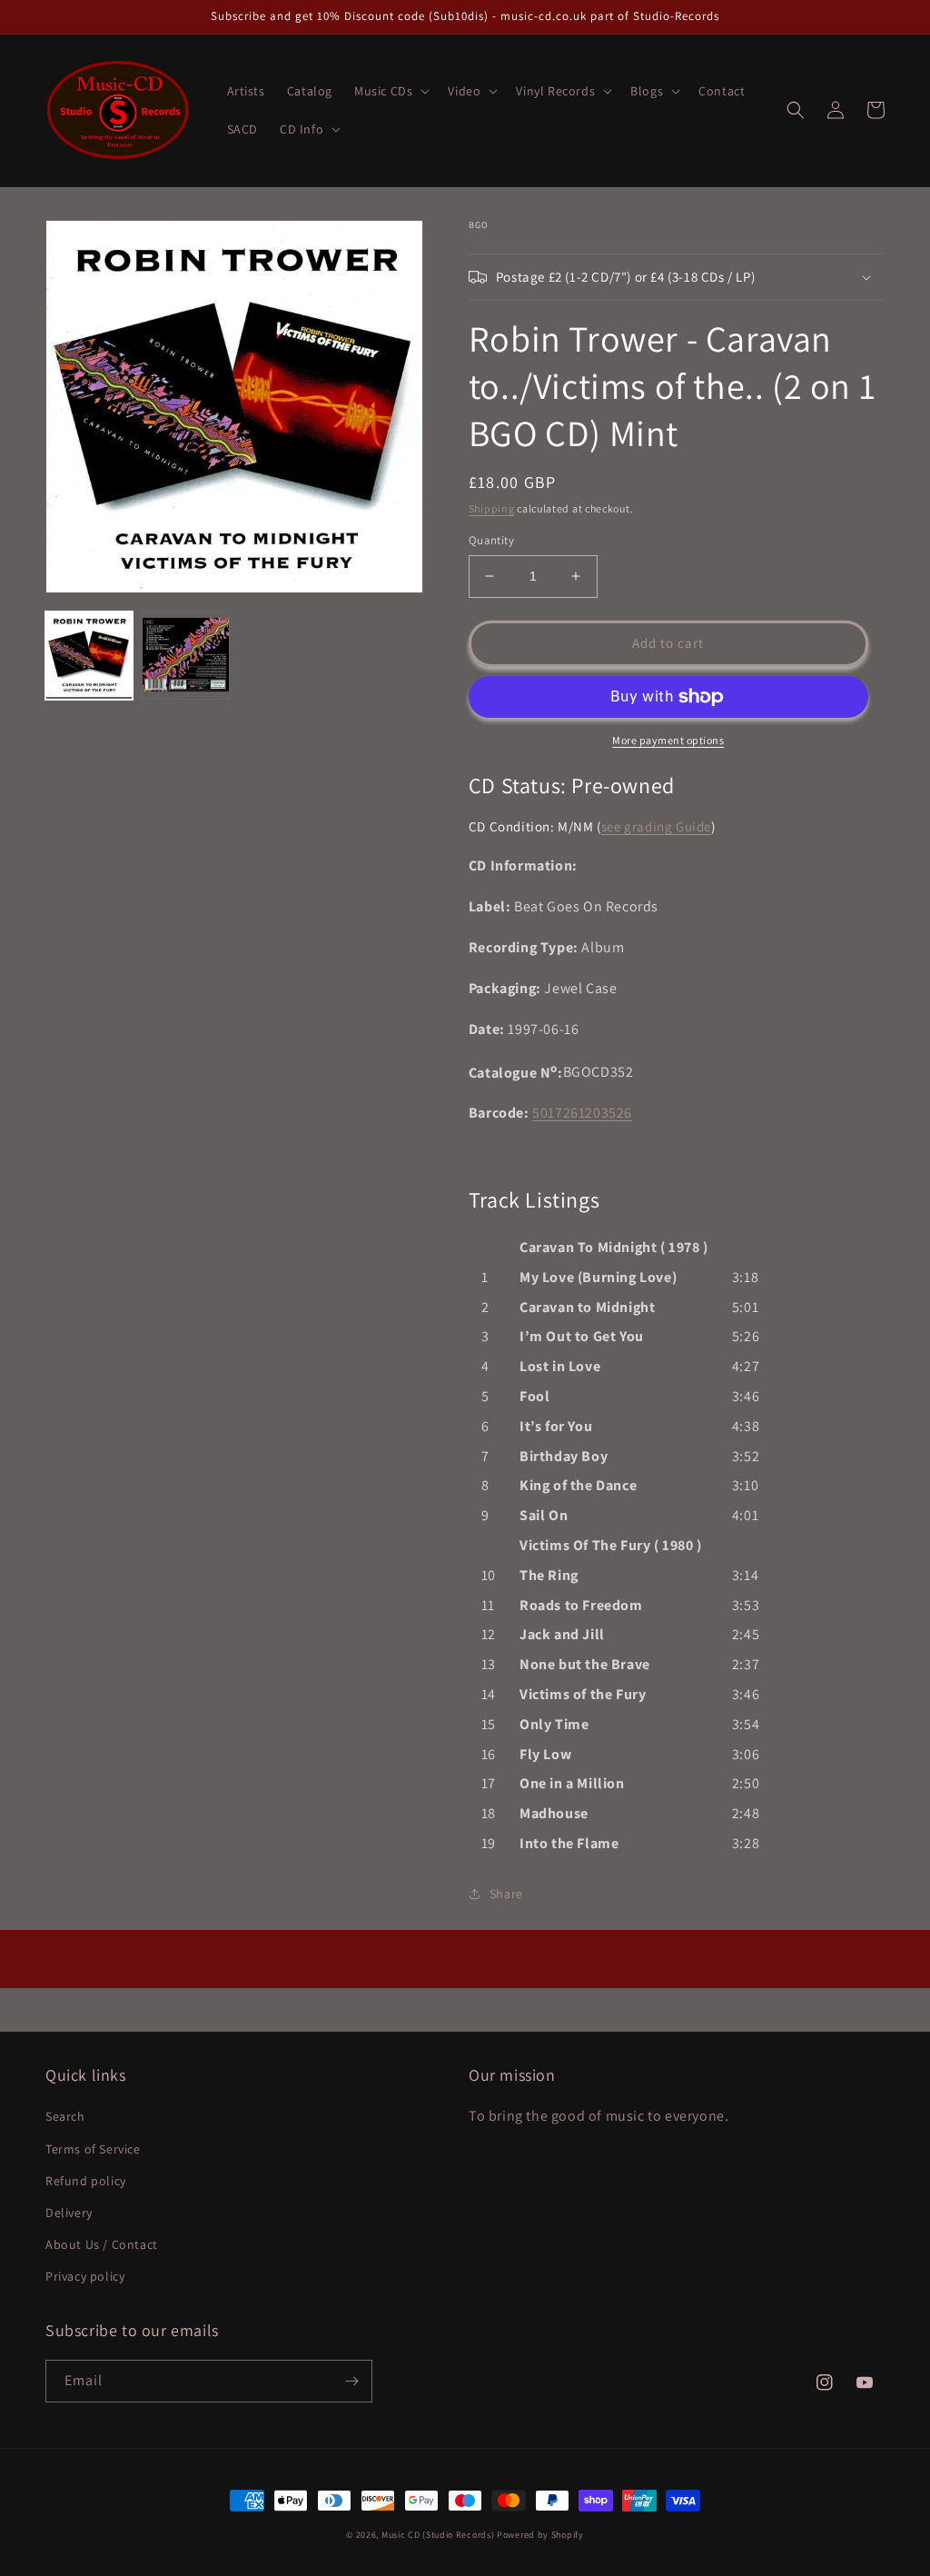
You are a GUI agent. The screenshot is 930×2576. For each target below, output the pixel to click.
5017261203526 (582, 1113)
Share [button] (506, 1894)
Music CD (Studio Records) (438, 2535)
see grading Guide (656, 826)
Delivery (69, 2213)
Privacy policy (85, 2276)
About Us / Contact (102, 2244)
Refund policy (86, 2181)
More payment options (668, 740)
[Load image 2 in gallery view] (185, 655)
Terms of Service (93, 2149)
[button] (390, 91)
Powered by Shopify (540, 2535)
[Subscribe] (351, 2381)
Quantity (491, 540)
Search (65, 2116)
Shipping (492, 508)
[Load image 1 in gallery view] (89, 655)
